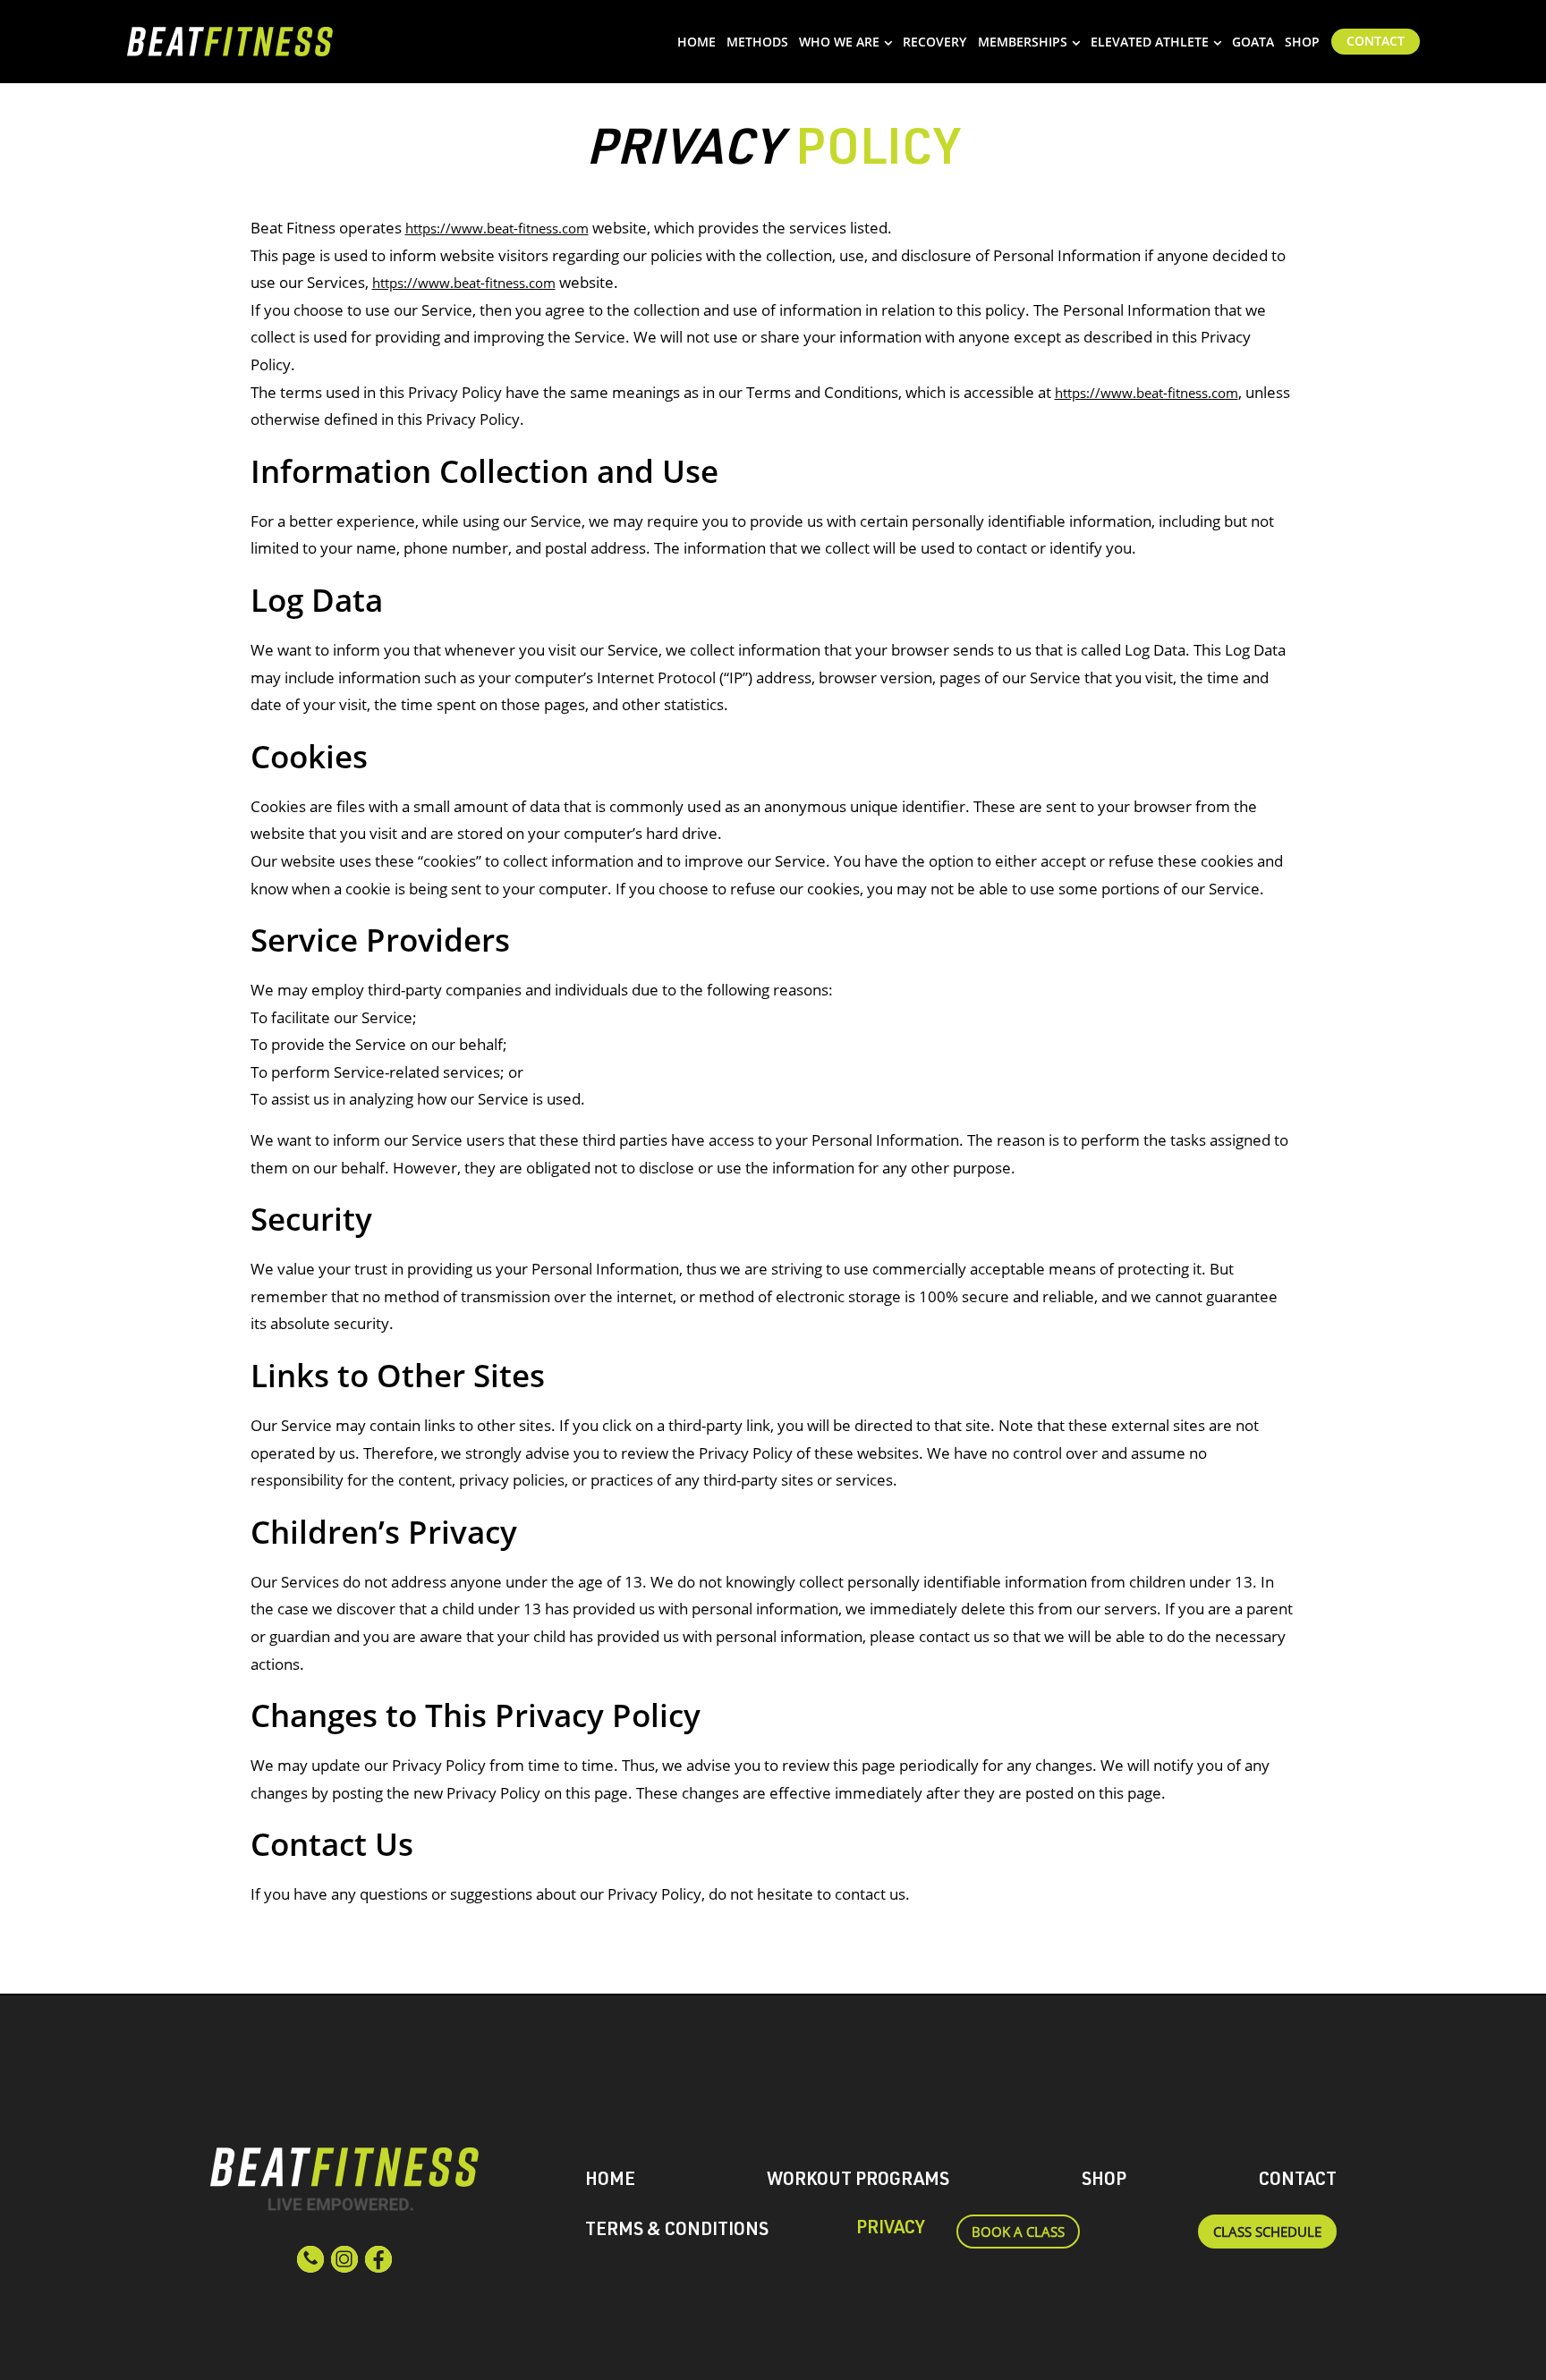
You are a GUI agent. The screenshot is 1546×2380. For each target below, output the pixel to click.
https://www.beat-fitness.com (497, 228)
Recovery (934, 42)
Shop (1302, 42)
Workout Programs (858, 2181)
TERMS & (677, 2232)
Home (697, 42)
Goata (1253, 42)
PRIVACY (891, 2230)
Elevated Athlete (1150, 42)
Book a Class (1018, 2232)
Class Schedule (1267, 2232)
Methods (757, 42)
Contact (1376, 41)
